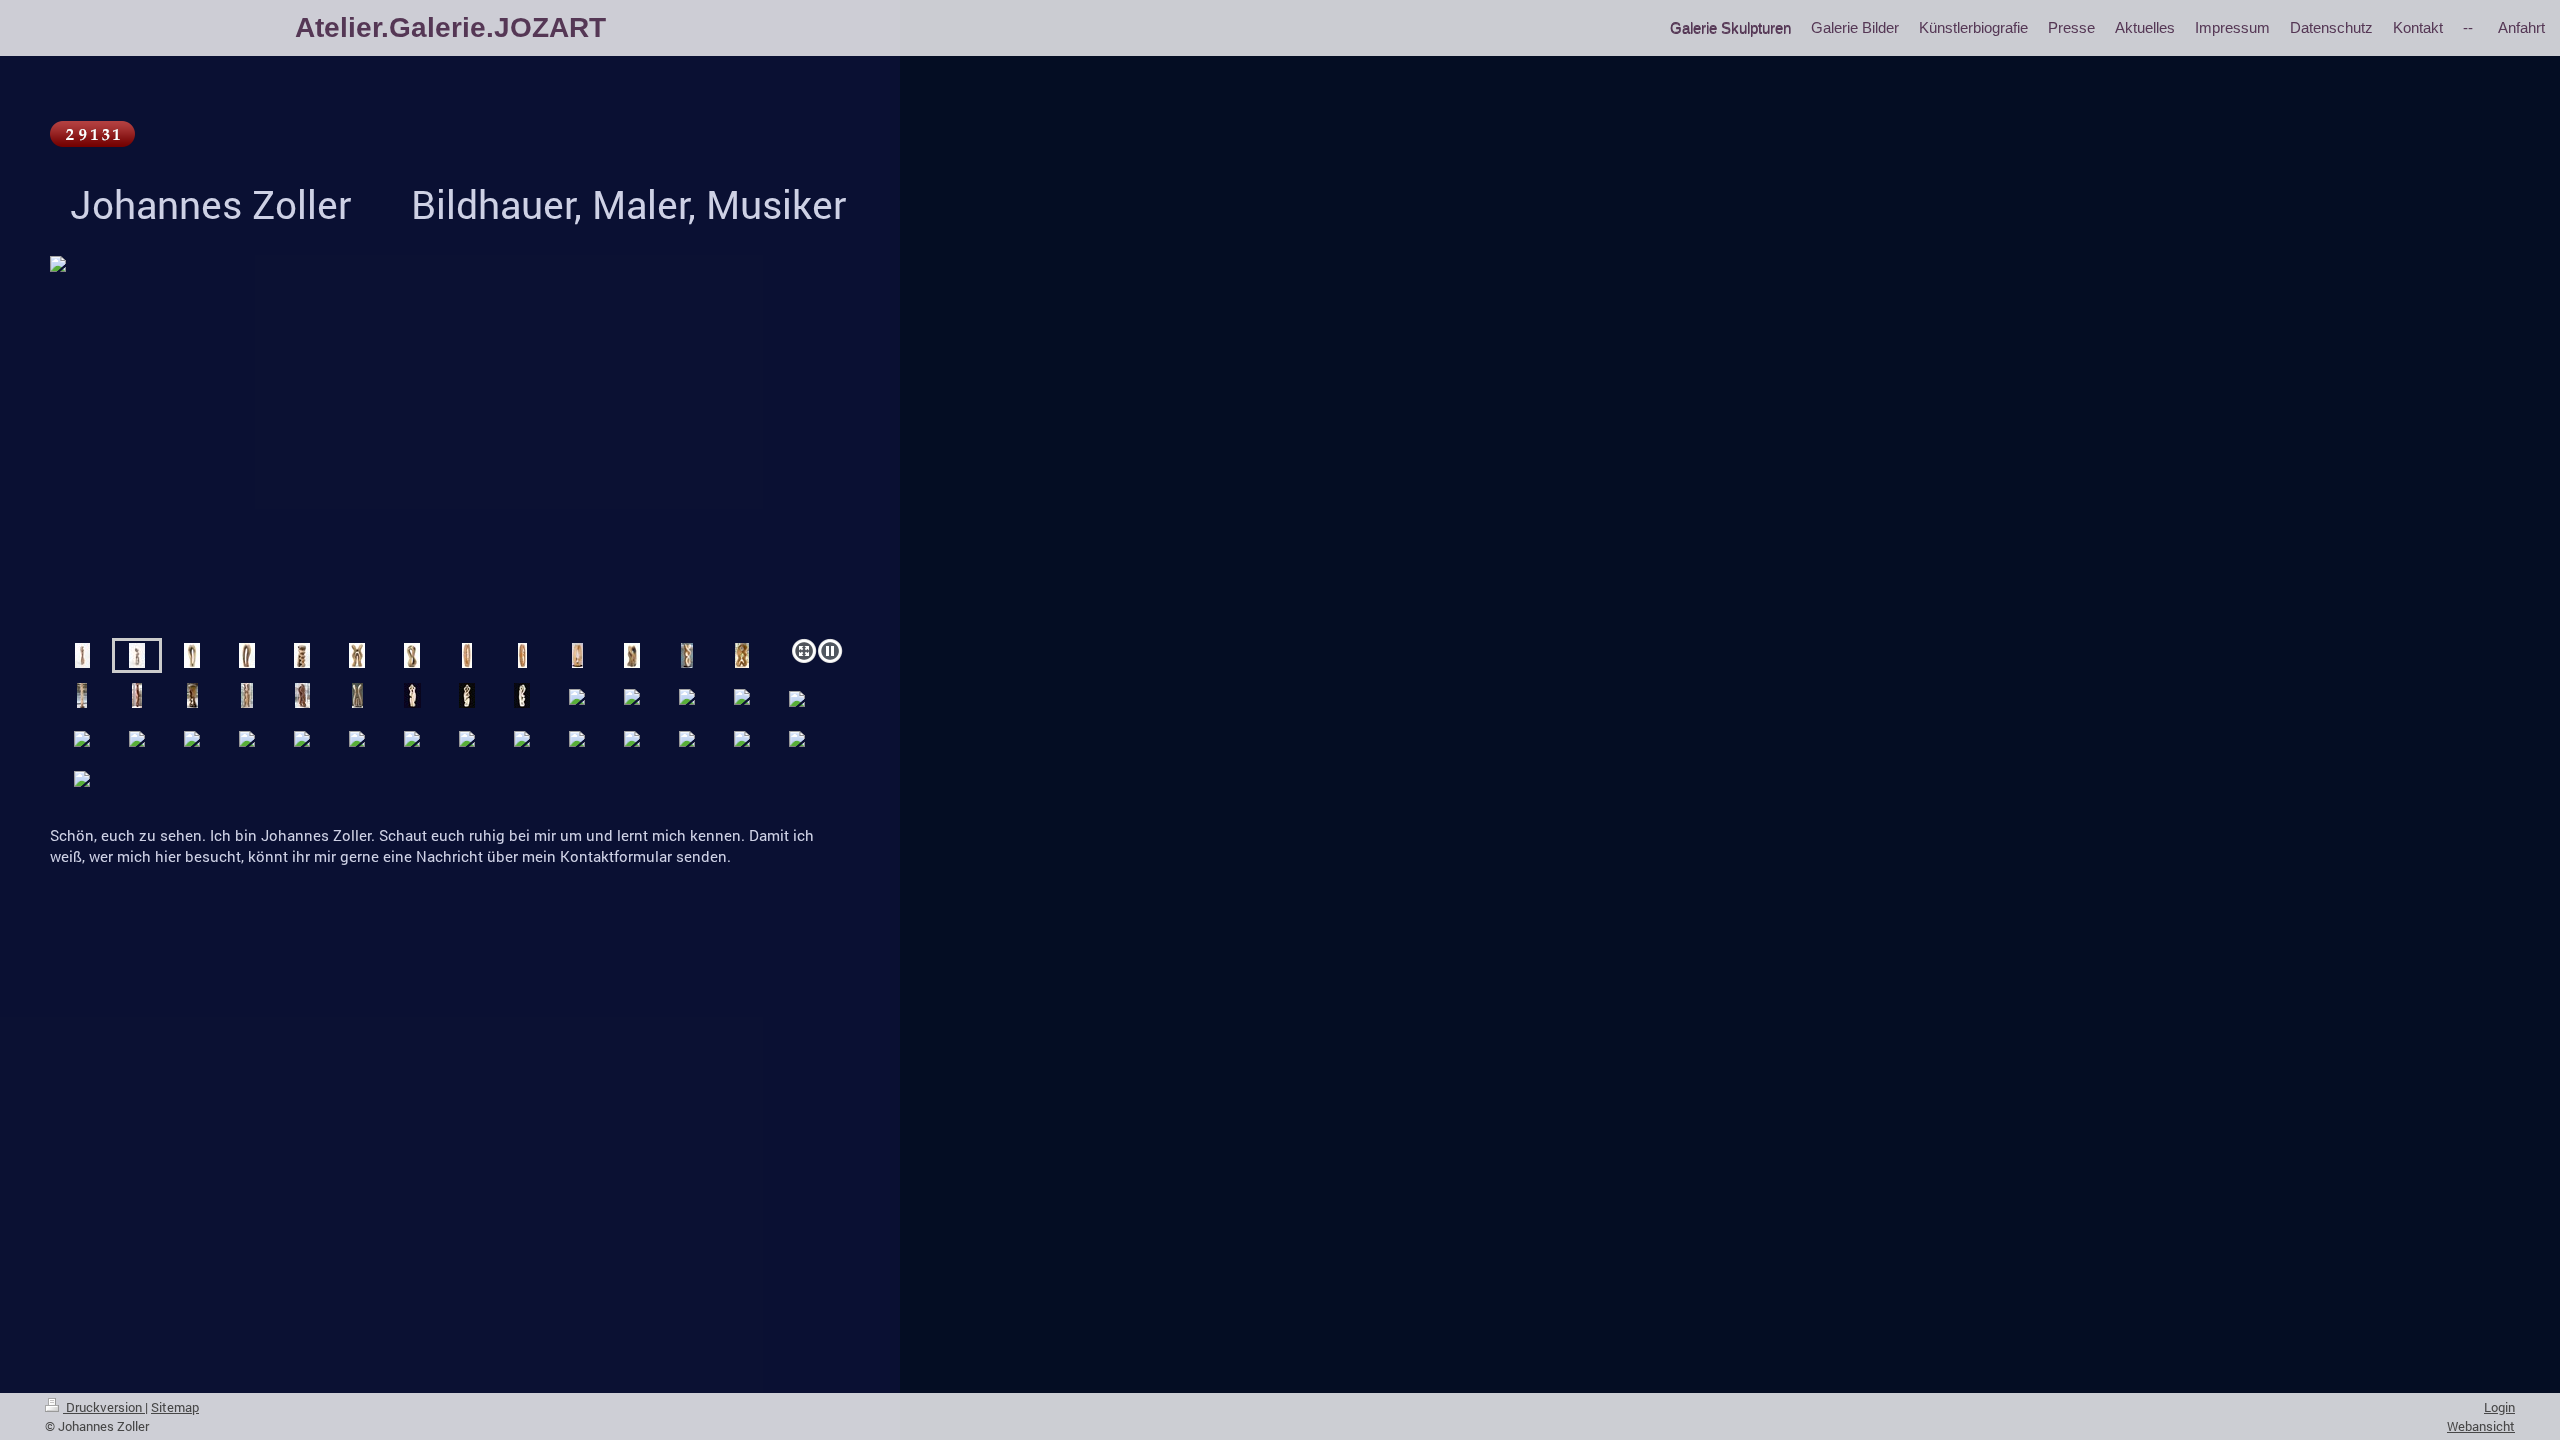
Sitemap (175, 1407)
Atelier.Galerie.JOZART (450, 27)
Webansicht (2481, 1426)
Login (2499, 1407)
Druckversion (104, 1407)
